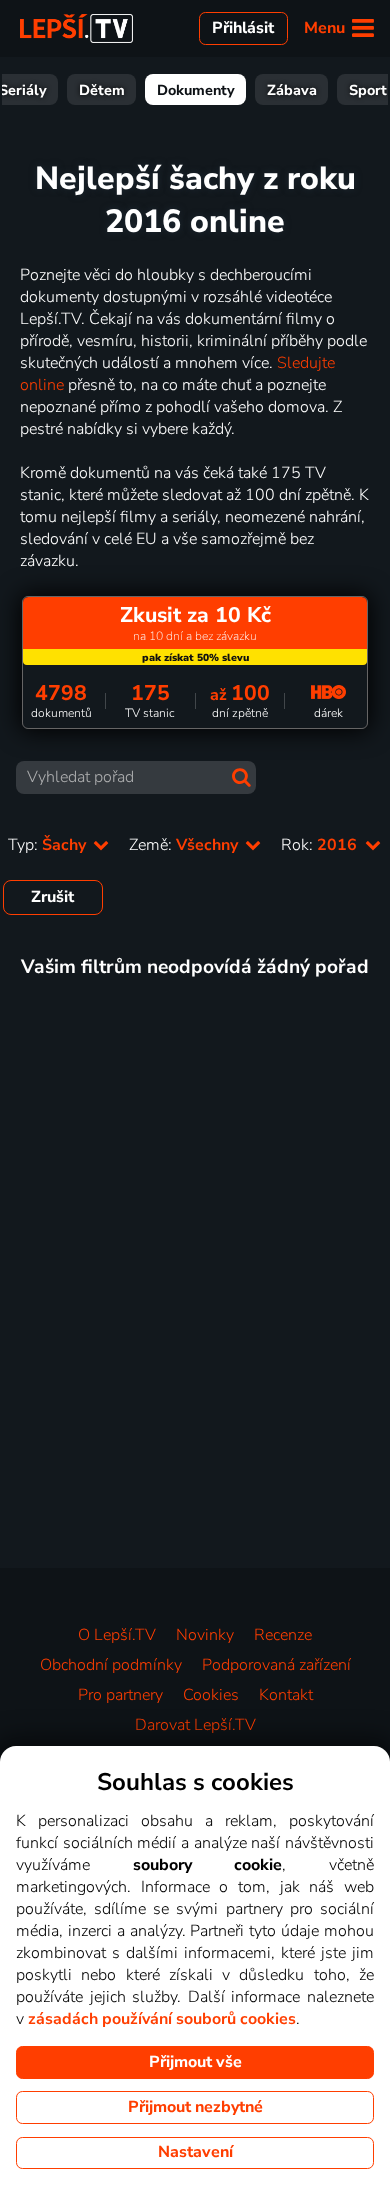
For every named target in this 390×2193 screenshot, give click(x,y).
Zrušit (52, 897)
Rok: (321, 845)
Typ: (49, 845)
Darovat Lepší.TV (195, 1725)
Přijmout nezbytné (195, 2107)
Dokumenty (196, 90)
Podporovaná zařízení (276, 1665)
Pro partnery (120, 1695)
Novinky (205, 1635)
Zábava (292, 90)
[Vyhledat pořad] (241, 777)
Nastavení (195, 2152)
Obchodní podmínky (111, 1665)
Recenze (283, 1635)
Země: (185, 845)
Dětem (102, 90)
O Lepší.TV (117, 1635)
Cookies (211, 1695)
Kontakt (286, 1695)
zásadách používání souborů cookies (162, 2019)
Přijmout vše (195, 2062)
